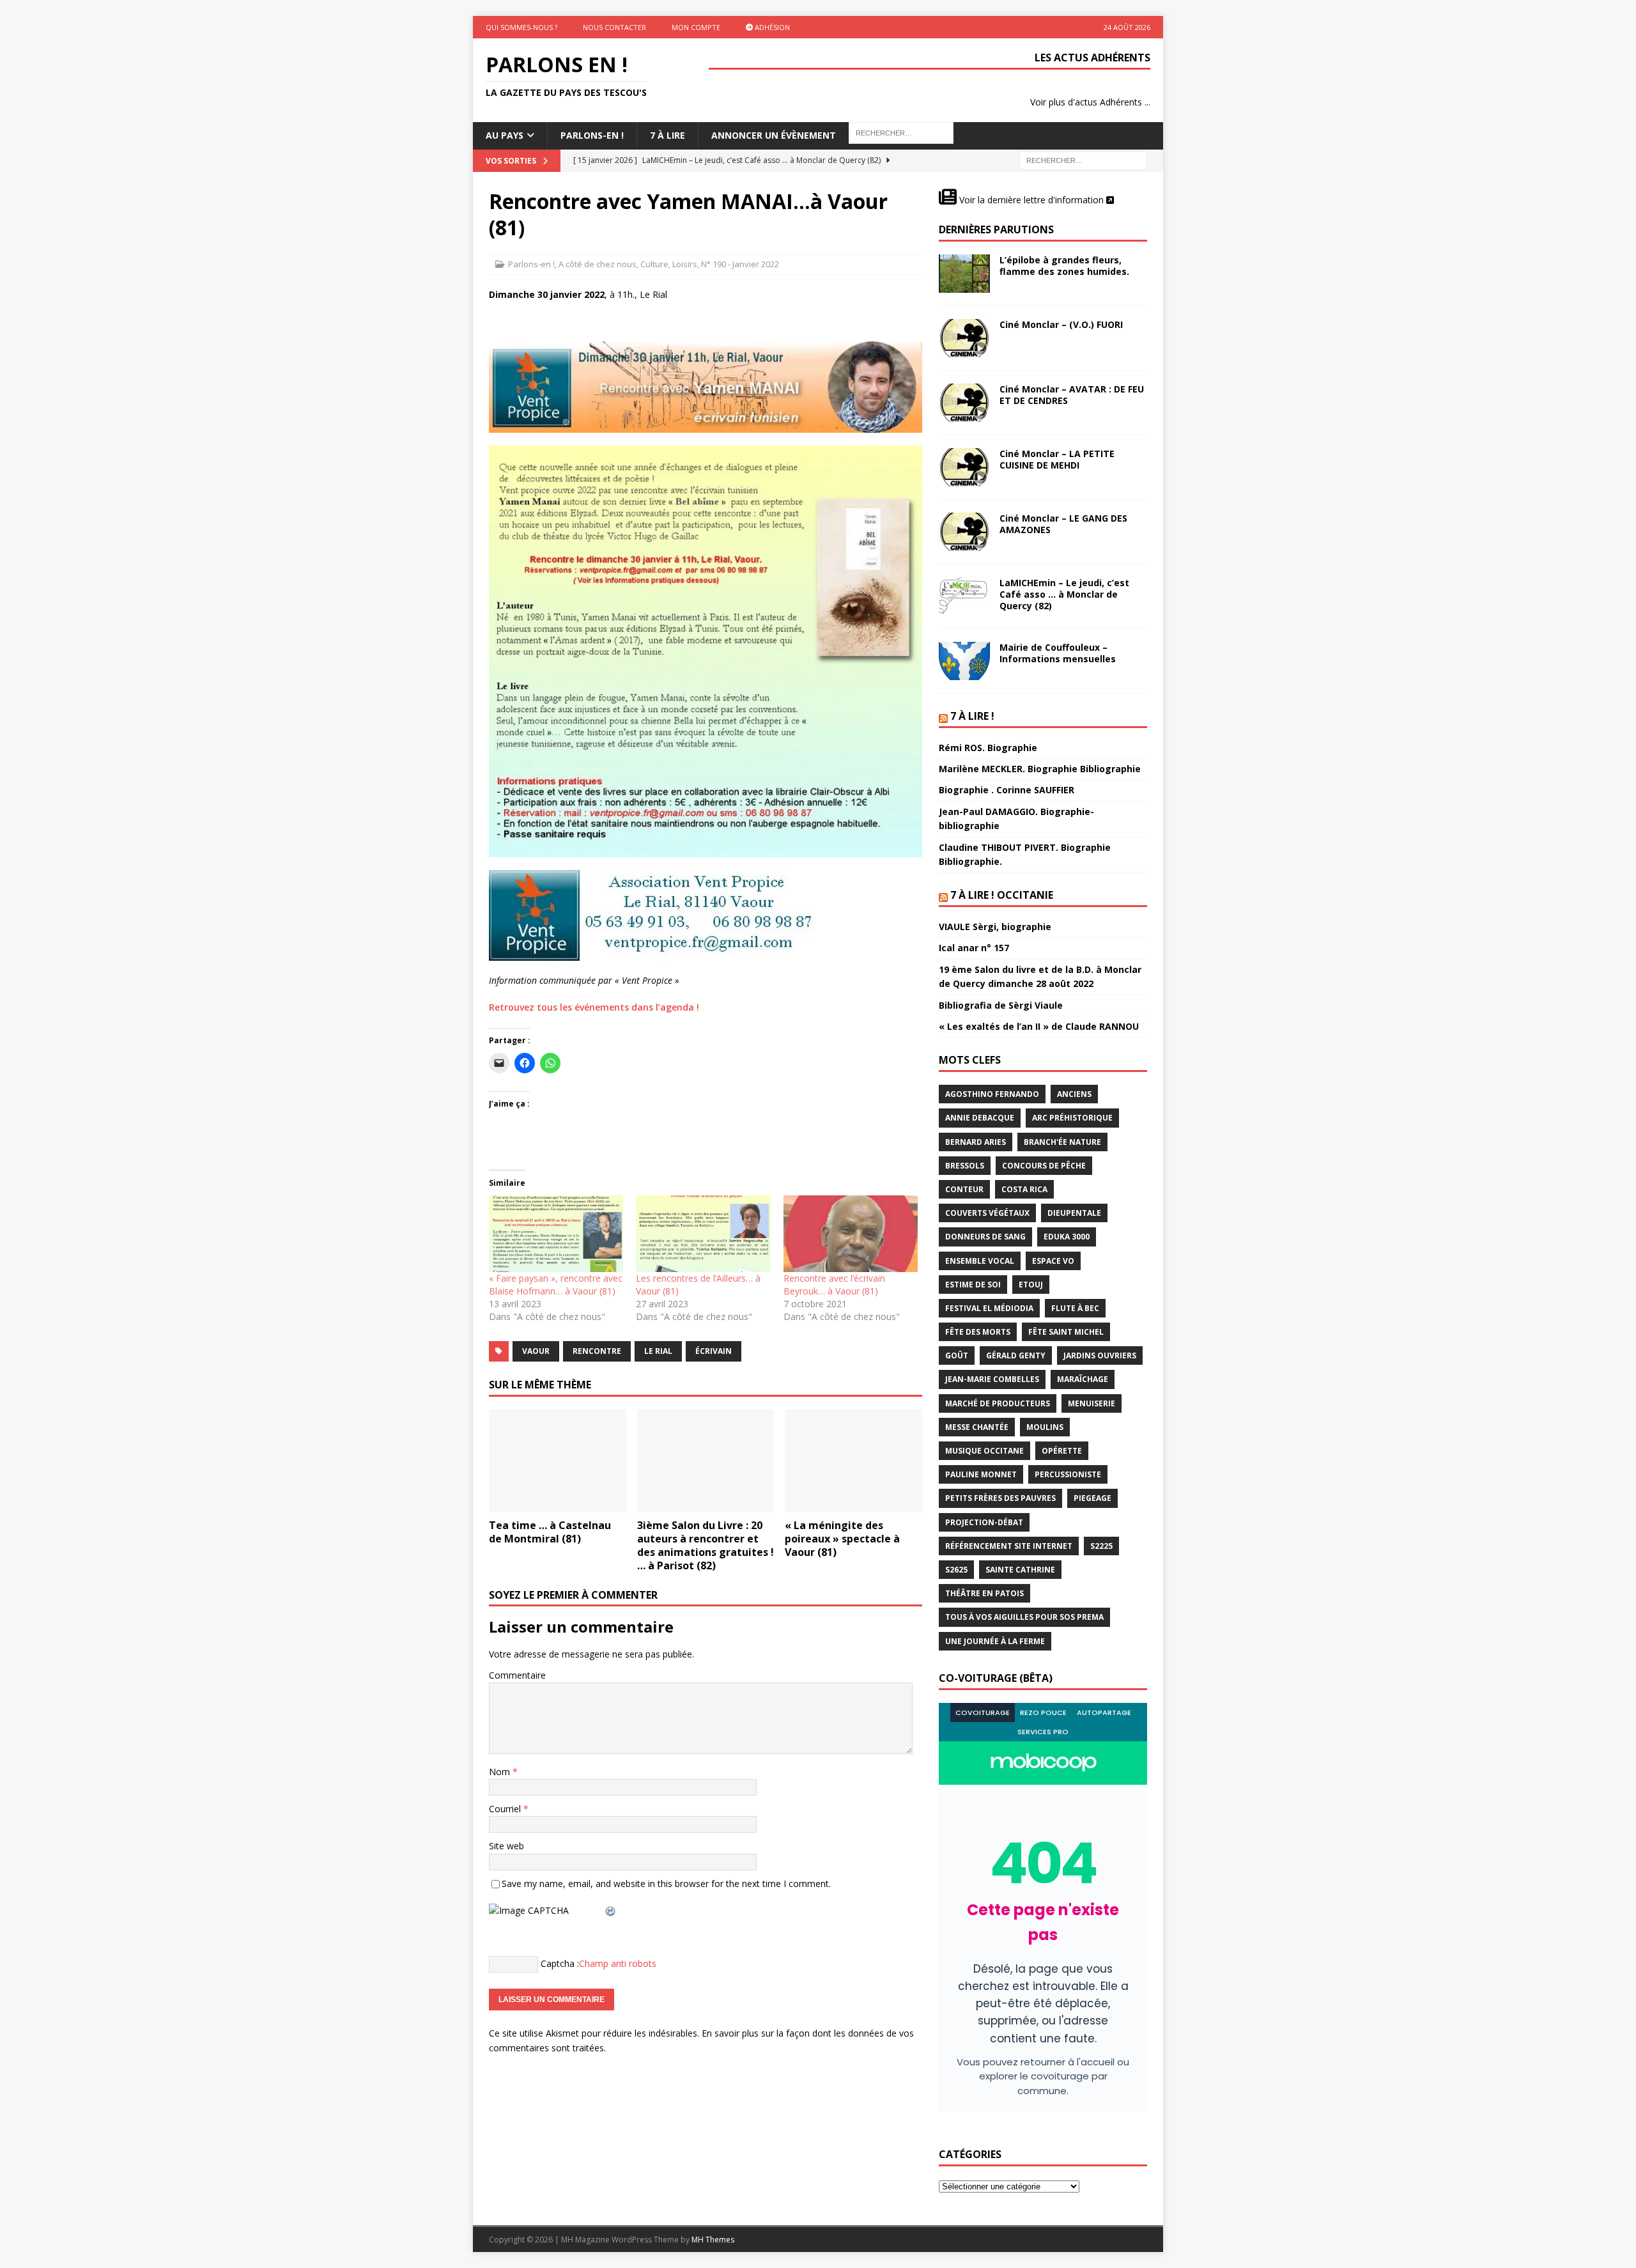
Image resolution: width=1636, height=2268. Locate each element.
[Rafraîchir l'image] (611, 1910)
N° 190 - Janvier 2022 (740, 264)
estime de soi (973, 1285)
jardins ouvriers (1100, 1355)
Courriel (506, 1809)
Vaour (536, 1351)
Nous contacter (614, 27)
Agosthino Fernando (992, 1094)
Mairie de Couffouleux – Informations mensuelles (1058, 653)
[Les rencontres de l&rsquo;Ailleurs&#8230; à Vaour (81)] (703, 1234)
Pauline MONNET (981, 1474)
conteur (964, 1189)
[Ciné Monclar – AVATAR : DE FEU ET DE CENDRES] (964, 403)
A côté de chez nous (598, 264)
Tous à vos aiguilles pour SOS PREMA (1024, 1617)
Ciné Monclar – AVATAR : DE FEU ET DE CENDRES (1072, 395)
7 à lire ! (972, 716)
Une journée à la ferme (995, 1641)
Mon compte (696, 27)
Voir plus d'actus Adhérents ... (1090, 102)
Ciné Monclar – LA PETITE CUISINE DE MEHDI (1057, 459)
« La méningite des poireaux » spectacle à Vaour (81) (842, 1539)
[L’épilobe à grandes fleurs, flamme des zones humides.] (964, 274)
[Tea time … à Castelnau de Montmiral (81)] (558, 1461)
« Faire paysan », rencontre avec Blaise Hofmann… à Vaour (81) (556, 1285)
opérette (1062, 1451)
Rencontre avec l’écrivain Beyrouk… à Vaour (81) (834, 1285)
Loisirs (685, 264)
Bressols (965, 1166)
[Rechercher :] (1083, 159)
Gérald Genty (1016, 1355)
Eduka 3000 (1067, 1237)
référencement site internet (1009, 1546)
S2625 (956, 1570)
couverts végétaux (987, 1213)
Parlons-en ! (531, 264)
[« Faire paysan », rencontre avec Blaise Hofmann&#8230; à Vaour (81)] (556, 1234)
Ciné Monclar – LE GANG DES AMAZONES (1063, 524)
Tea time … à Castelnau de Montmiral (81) (550, 1532)
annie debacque (980, 1118)
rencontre (597, 1351)
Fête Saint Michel (1066, 1332)
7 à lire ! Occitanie (1002, 895)
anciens (1074, 1094)
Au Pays (505, 135)
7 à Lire (668, 135)
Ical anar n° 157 (974, 948)
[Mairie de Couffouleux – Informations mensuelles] (964, 661)
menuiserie (1092, 1403)
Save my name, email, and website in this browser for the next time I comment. (666, 1884)
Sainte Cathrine (1020, 1570)
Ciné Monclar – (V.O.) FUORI (1061, 324)
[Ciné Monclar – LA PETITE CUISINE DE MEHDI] (964, 467)
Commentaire (517, 1675)
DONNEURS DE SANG (985, 1237)
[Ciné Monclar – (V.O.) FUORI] (964, 338)
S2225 (1101, 1546)
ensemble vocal (980, 1261)
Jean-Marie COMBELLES (992, 1379)
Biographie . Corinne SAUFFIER (1007, 790)
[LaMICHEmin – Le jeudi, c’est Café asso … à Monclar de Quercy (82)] (964, 596)
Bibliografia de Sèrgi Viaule (1001, 1005)
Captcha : (560, 1963)
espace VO (1053, 1261)
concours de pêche (1044, 1166)
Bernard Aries (976, 1142)
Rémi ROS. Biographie (988, 748)
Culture (654, 264)
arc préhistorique (1072, 1118)
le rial (658, 1351)
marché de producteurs (998, 1403)
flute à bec (1075, 1308)
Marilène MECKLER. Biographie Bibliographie (1040, 769)
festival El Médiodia (989, 1308)
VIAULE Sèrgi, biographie (995, 927)
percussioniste (1068, 1474)
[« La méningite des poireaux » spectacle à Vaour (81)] (853, 1461)
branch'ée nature (1062, 1142)
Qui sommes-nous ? (521, 27)
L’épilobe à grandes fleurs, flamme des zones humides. (1064, 266)
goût (957, 1355)
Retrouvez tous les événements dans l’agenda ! (594, 1007)
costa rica (1024, 1189)
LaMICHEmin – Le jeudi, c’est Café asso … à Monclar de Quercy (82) (1064, 594)
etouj (1031, 1285)
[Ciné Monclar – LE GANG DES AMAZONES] (964, 532)
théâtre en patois (984, 1593)
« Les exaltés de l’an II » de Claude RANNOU (1039, 1026)
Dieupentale (1074, 1213)
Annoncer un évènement (774, 135)
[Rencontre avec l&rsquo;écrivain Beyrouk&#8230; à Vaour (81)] (851, 1234)
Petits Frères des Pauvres (1000, 1498)
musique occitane (984, 1451)
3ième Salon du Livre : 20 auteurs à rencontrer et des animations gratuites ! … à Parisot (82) (706, 1545)
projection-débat (984, 1522)
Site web (506, 1846)
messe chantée (977, 1427)
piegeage (1092, 1498)
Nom (501, 1772)
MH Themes (713, 2240)
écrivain (714, 1351)
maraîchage (1083, 1379)
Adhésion (771, 27)
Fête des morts (978, 1332)
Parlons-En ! (592, 135)
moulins (1045, 1427)
